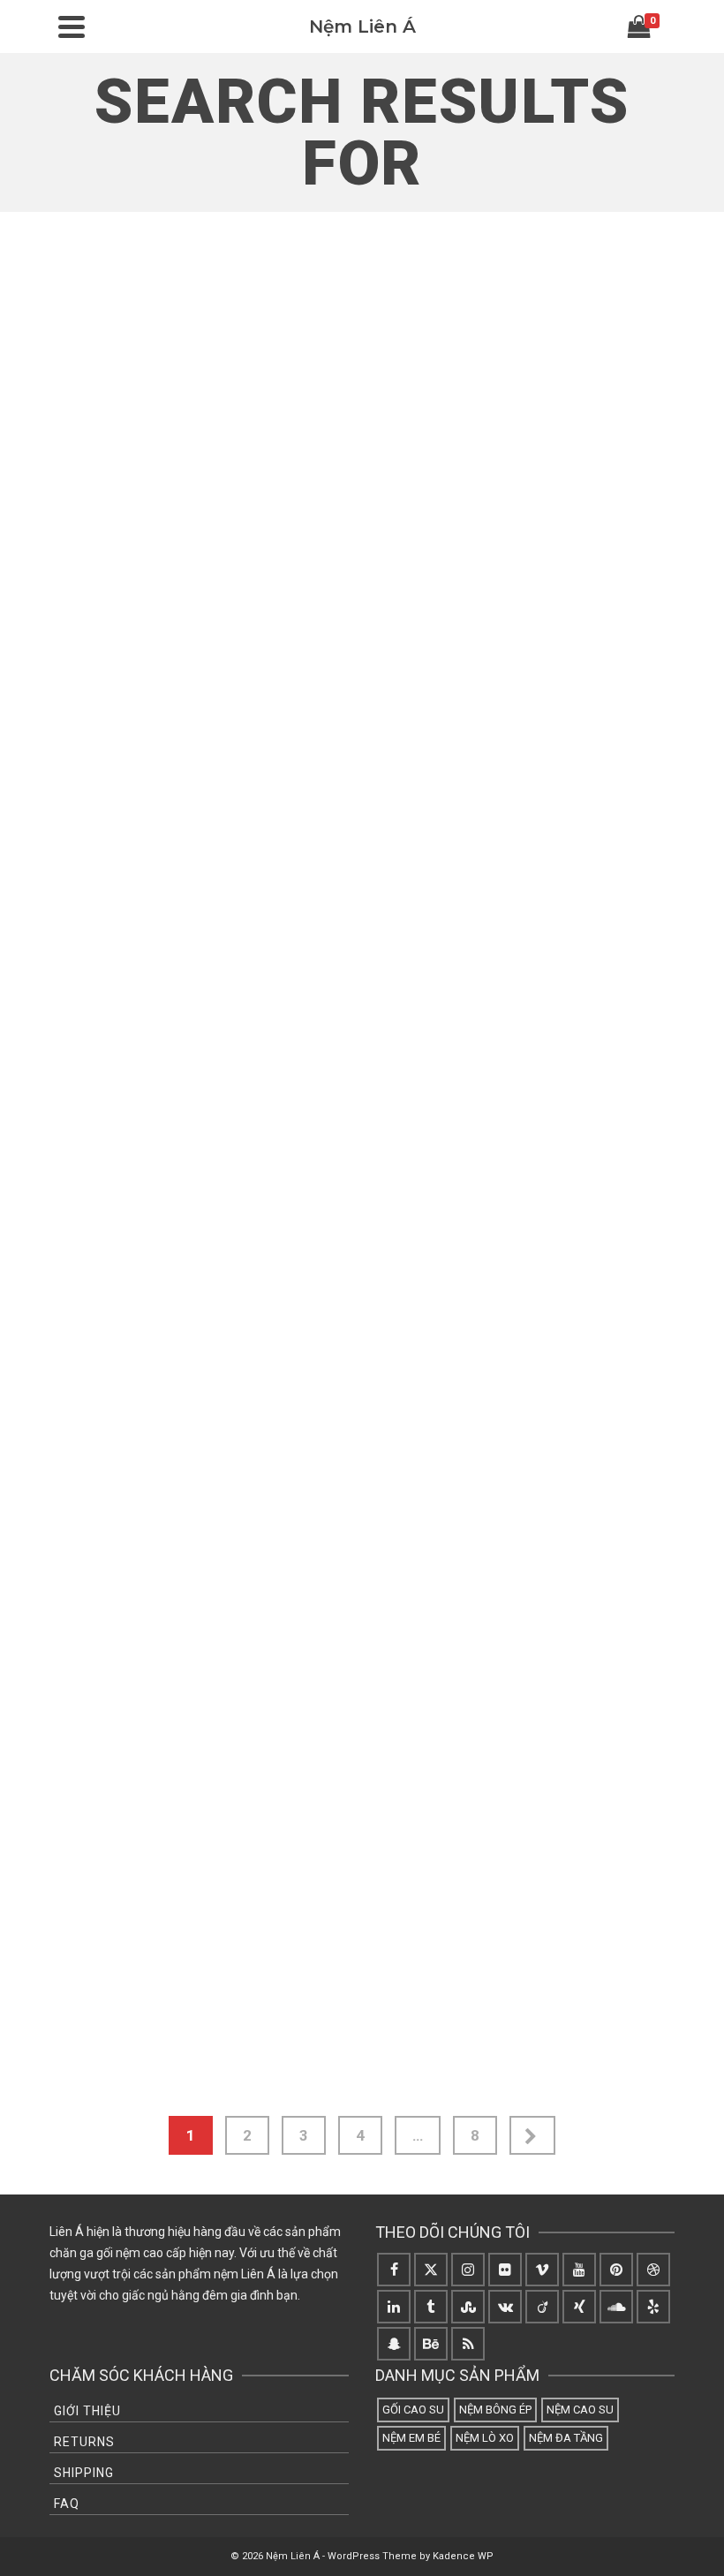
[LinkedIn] (394, 2307)
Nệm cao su (580, 2410)
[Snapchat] (394, 2344)
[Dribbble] (653, 2270)
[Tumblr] (431, 2307)
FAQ (67, 2504)
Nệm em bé (411, 2438)
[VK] (505, 2307)
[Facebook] (394, 2270)
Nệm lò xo (485, 2438)
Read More (183, 637)
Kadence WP (463, 2556)
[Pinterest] (616, 2270)
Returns (84, 2442)
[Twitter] (431, 2270)
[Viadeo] (542, 2307)
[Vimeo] (542, 2270)
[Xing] (579, 2307)
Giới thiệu (87, 2411)
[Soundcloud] (616, 2307)
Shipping (84, 2473)
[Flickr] (505, 2270)
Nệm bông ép (495, 2410)
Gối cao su (413, 2410)
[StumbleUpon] (468, 2307)
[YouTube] (579, 2270)
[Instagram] (468, 2270)
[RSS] (468, 2344)
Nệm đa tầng (566, 2438)
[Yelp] (653, 2307)
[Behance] (431, 2344)
